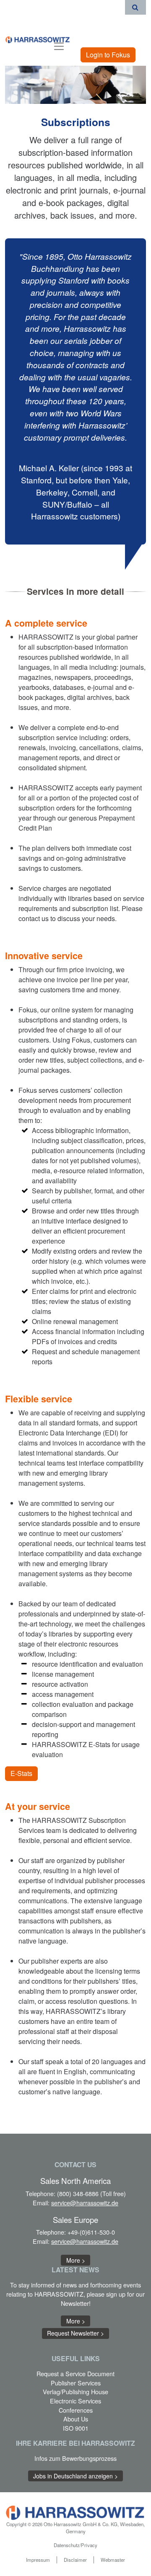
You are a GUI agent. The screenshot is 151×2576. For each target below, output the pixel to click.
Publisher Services (76, 2383)
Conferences (76, 2410)
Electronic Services (75, 2401)
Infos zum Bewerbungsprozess (75, 2458)
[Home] (38, 39)
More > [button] (76, 2260)
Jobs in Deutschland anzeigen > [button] (75, 2476)
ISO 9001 (76, 2428)
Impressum (38, 2560)
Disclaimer (75, 2560)
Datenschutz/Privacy (75, 2545)
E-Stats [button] (21, 1773)
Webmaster (113, 2560)
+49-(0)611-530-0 (91, 2232)
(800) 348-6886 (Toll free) (91, 2193)
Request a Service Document (75, 2373)
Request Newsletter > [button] (75, 2333)
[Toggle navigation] (59, 45)
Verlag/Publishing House (75, 2391)
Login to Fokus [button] (108, 55)
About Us (76, 2419)
